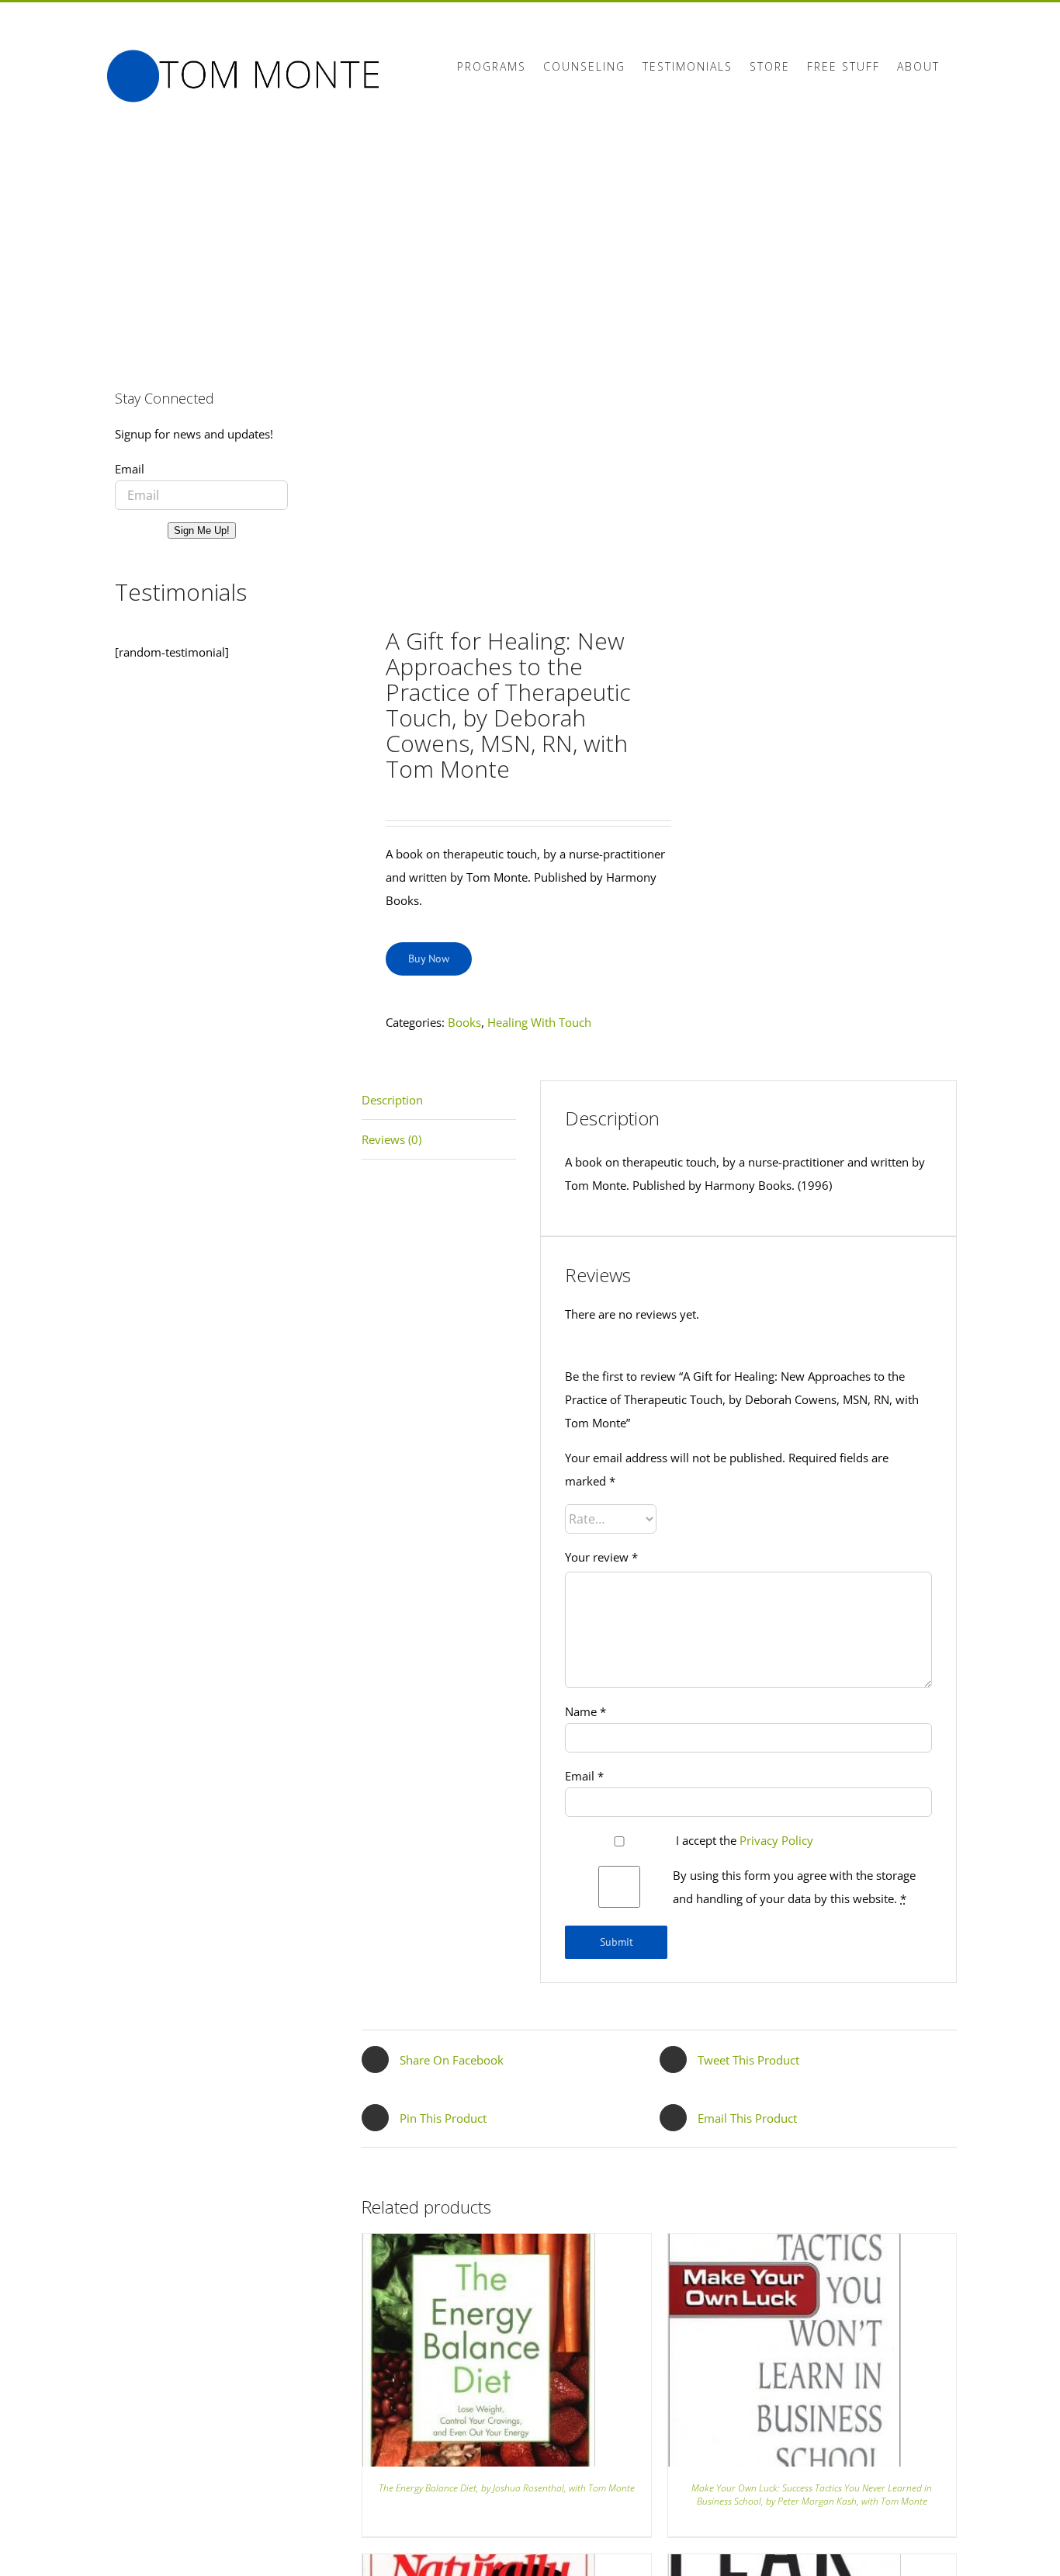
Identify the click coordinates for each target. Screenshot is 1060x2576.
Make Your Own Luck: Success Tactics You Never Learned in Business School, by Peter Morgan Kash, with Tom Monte (812, 2495)
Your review (601, 1557)
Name (585, 1711)
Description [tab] (392, 1100)
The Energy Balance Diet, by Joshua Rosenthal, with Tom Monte (507, 2488)
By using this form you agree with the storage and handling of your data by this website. (794, 1887)
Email (584, 1776)
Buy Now (429, 959)
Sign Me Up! (202, 530)
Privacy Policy (776, 1840)
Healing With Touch (539, 1022)
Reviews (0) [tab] (391, 1139)
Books (464, 1022)
